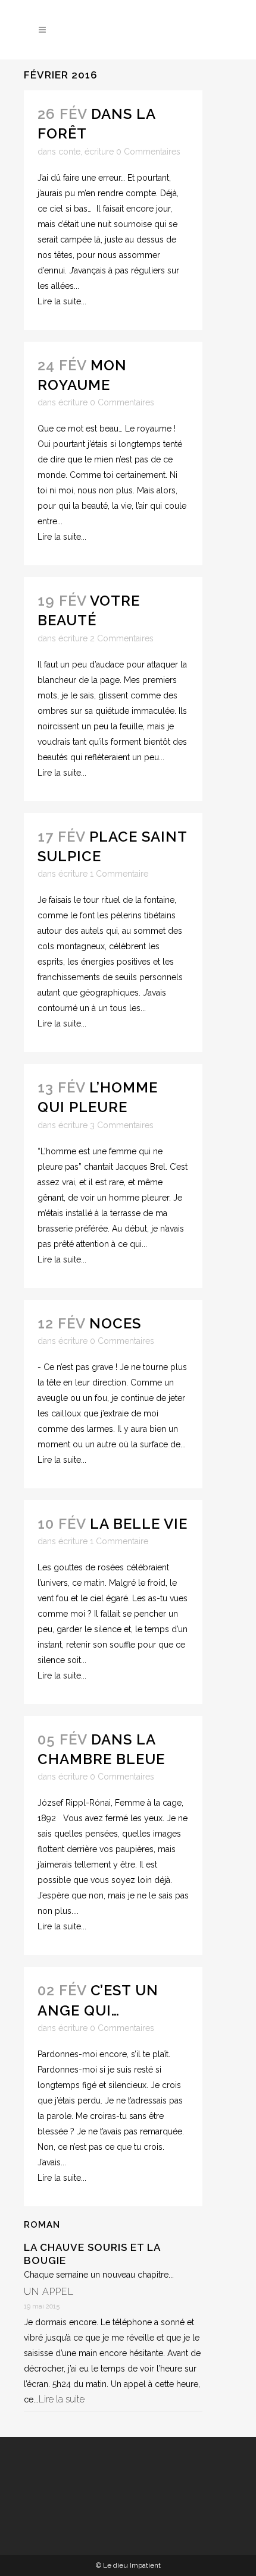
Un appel (49, 2292)
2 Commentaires (122, 638)
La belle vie (139, 1524)
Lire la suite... (62, 301)
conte (69, 152)
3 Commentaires (122, 1125)
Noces (115, 1323)
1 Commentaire (119, 874)
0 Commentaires (148, 152)
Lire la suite (62, 2399)
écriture (99, 152)
